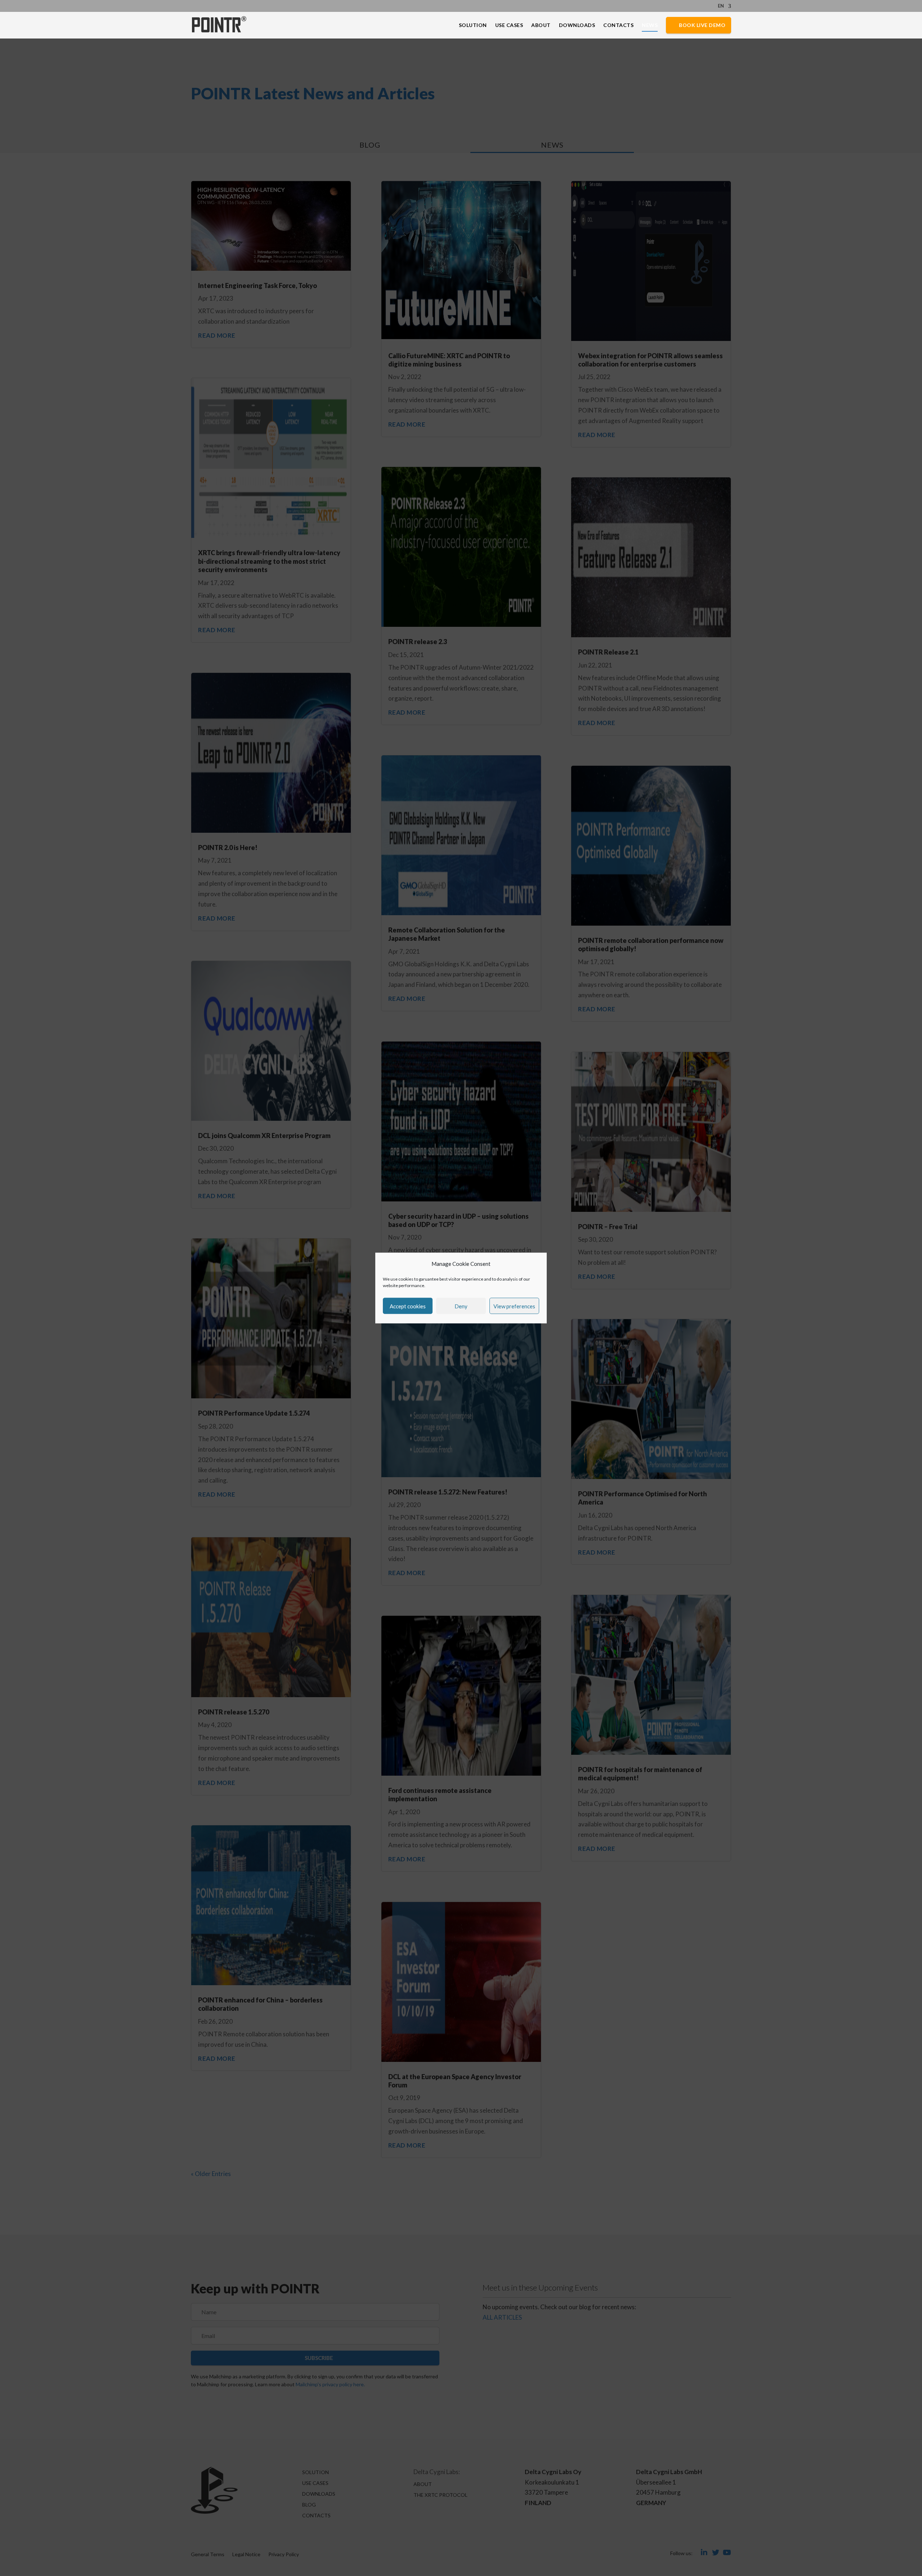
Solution (473, 25)
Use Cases (509, 25)
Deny (461, 1306)
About (541, 25)
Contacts (618, 25)
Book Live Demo (702, 25)
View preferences (514, 1306)
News (650, 25)
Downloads (577, 25)
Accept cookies (408, 1306)
